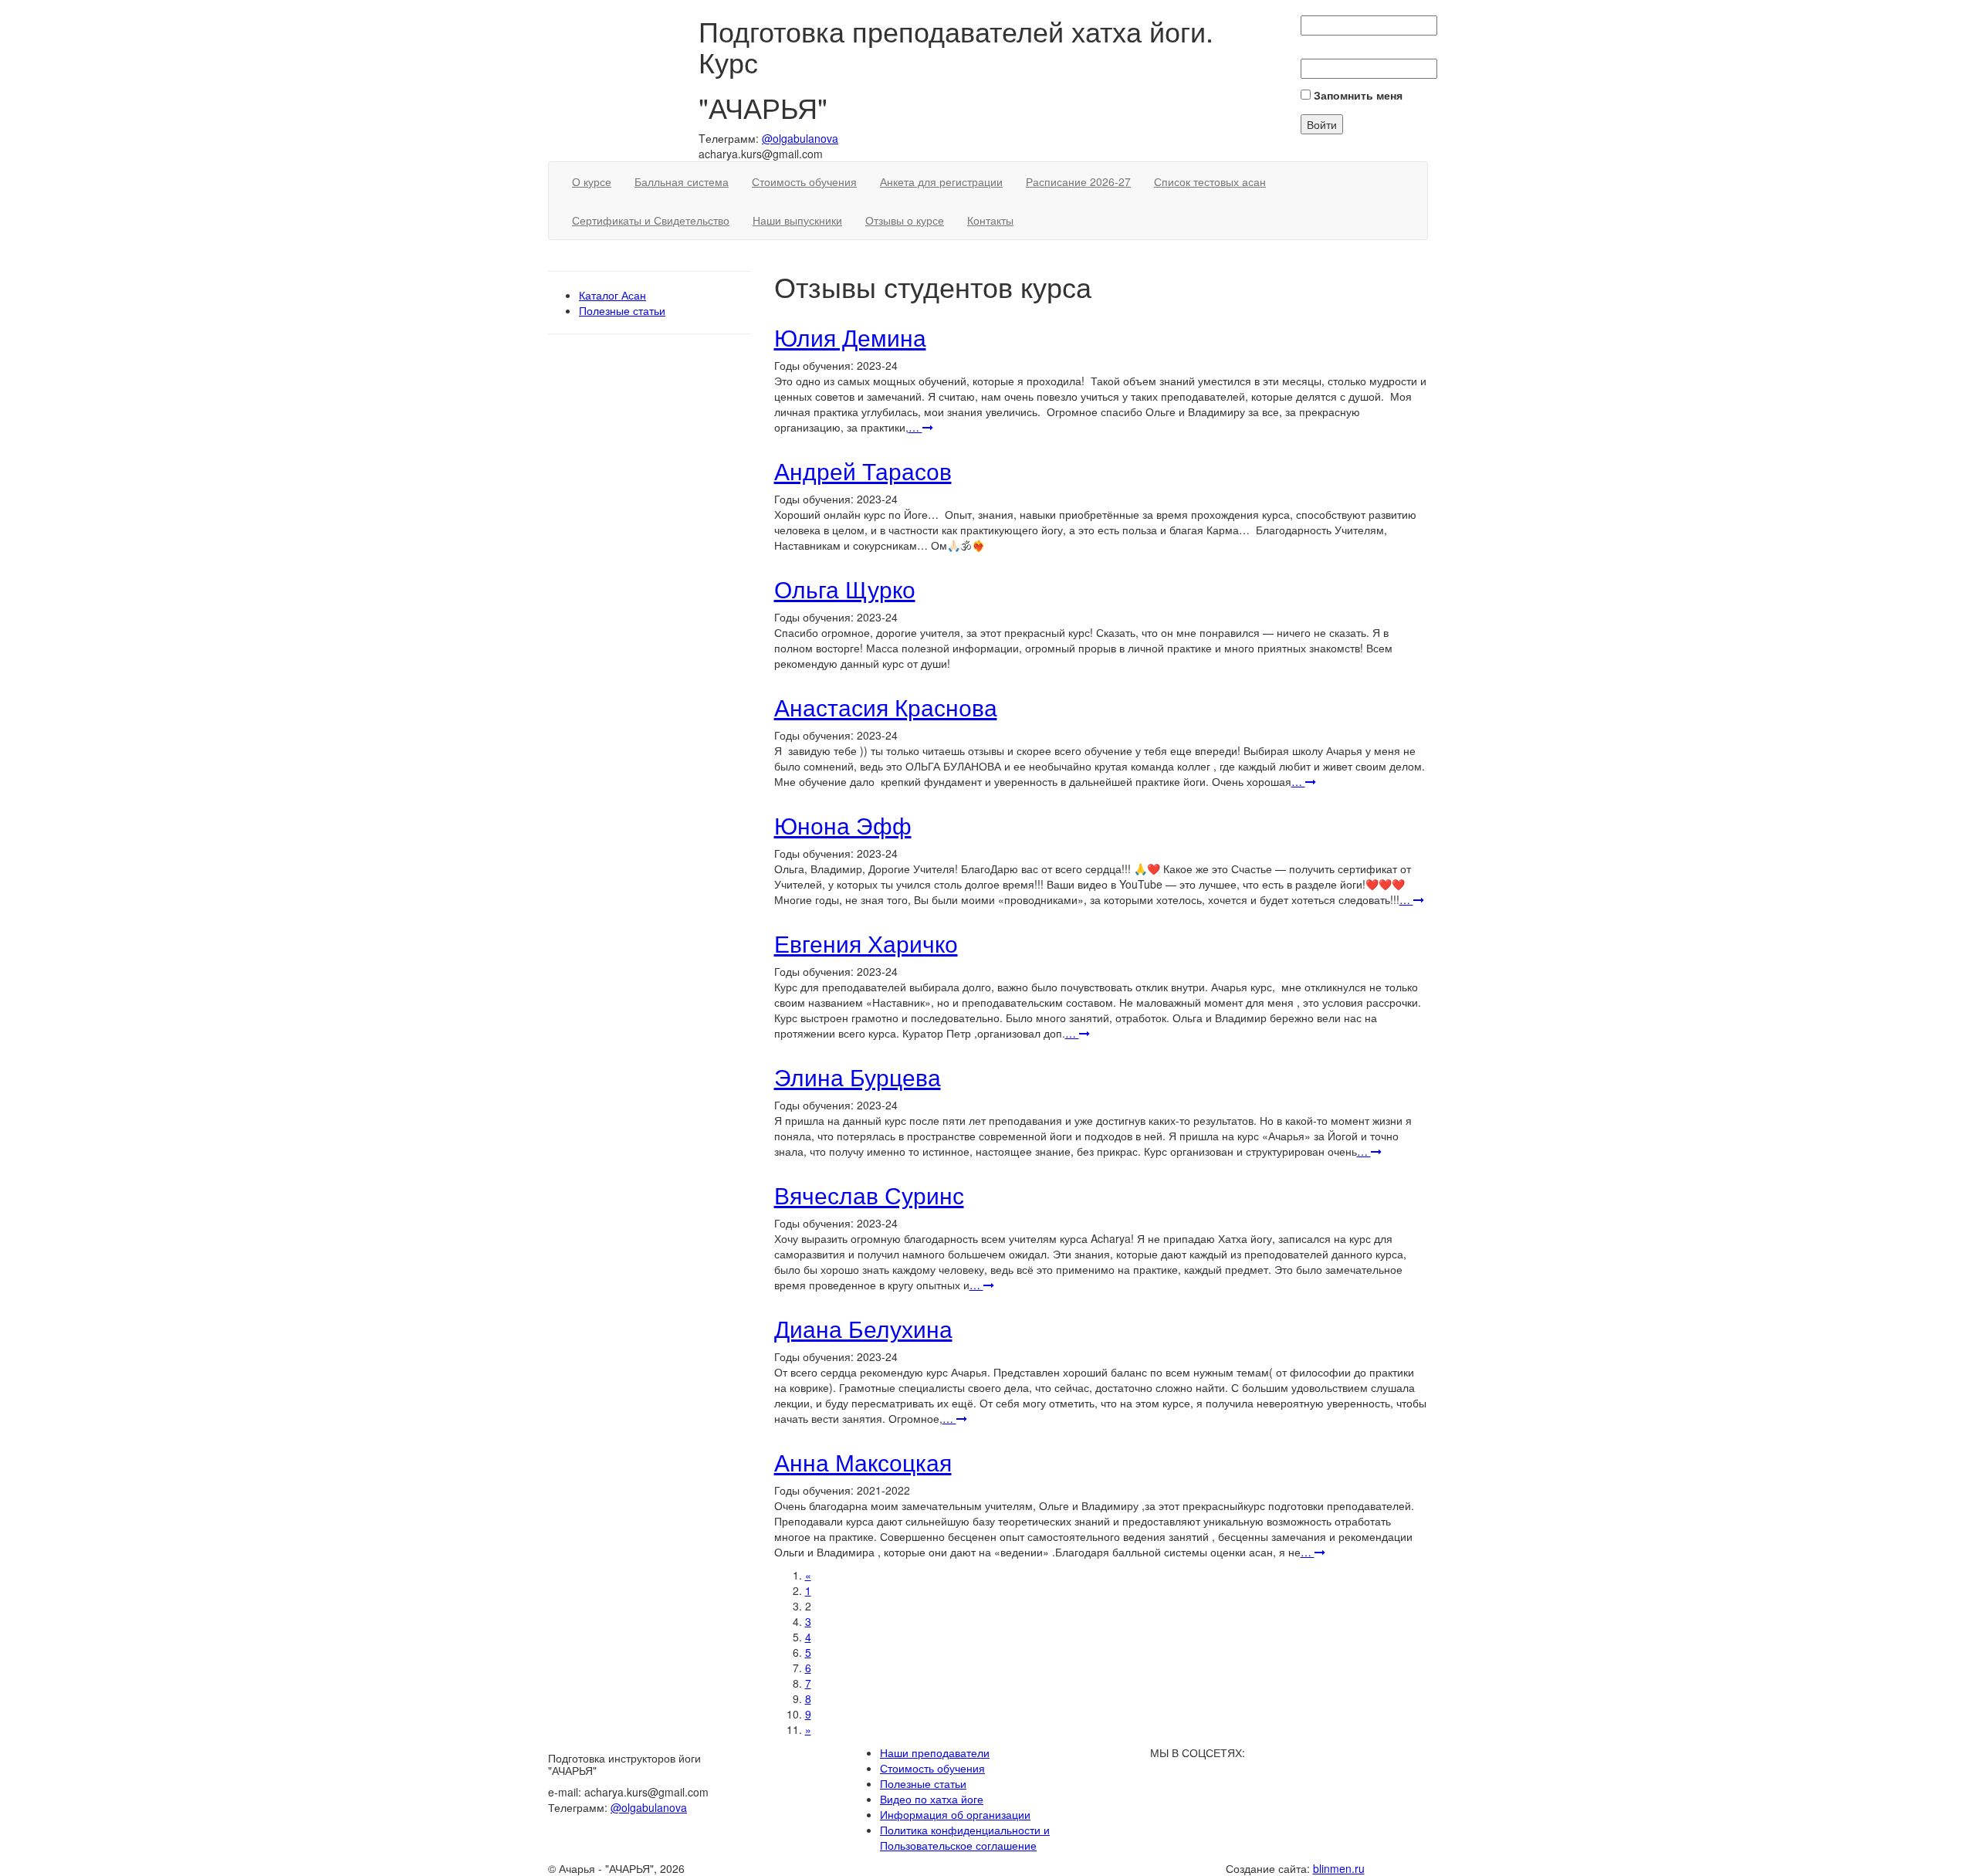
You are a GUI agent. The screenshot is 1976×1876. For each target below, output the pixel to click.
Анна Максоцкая (863, 1462)
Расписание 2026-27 (1078, 181)
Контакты (990, 220)
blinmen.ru (1339, 1868)
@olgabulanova (800, 138)
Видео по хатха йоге (932, 1799)
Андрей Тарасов (863, 471)
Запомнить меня (1357, 95)
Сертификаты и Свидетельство (651, 220)
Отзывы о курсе (905, 220)
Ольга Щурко (845, 589)
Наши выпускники (797, 220)
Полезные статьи (622, 310)
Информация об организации (955, 1814)
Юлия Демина (850, 337)
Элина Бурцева (858, 1077)
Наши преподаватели (935, 1752)
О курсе (592, 181)
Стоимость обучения (804, 181)
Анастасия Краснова (886, 707)
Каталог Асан (612, 295)
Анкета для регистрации (941, 181)
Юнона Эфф (843, 825)
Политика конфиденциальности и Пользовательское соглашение (965, 1837)
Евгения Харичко (866, 943)
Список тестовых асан (1210, 181)
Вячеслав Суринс (869, 1195)
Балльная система (682, 181)
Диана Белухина (863, 1328)
